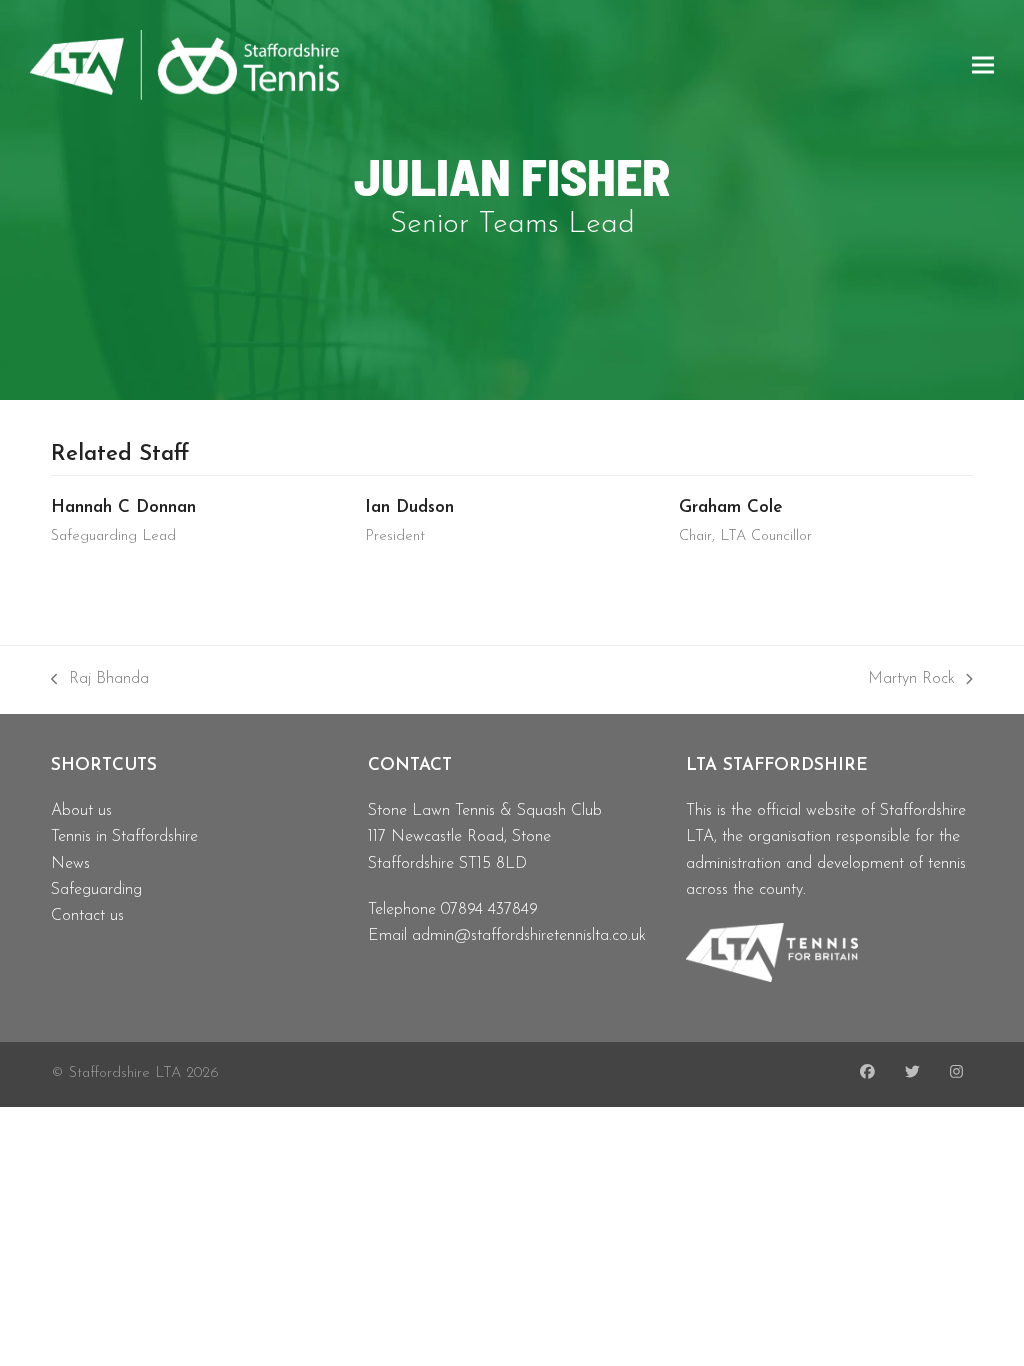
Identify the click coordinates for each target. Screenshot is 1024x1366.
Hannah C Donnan (123, 507)
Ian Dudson (409, 507)
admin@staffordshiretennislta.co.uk (529, 936)
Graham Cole (731, 507)
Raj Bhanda (100, 681)
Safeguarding (96, 890)
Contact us (87, 916)
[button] (983, 64)
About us (81, 811)
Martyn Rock (911, 681)
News (70, 864)
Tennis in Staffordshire (124, 837)
